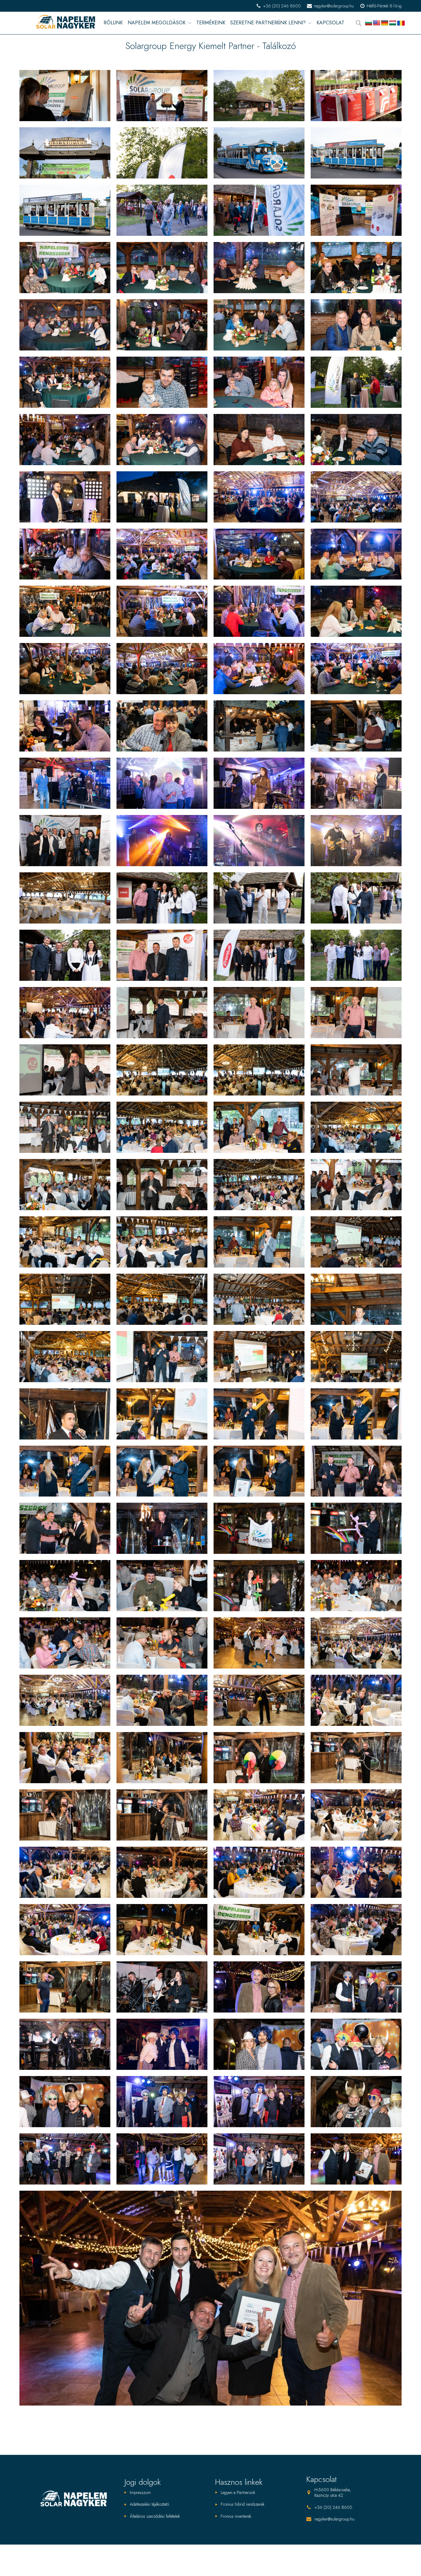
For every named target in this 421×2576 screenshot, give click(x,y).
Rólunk (113, 23)
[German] (385, 23)
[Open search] (359, 23)
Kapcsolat (330, 23)
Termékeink (211, 23)
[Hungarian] (393, 23)
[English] (377, 23)
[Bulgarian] (369, 23)
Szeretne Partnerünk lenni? (268, 23)
